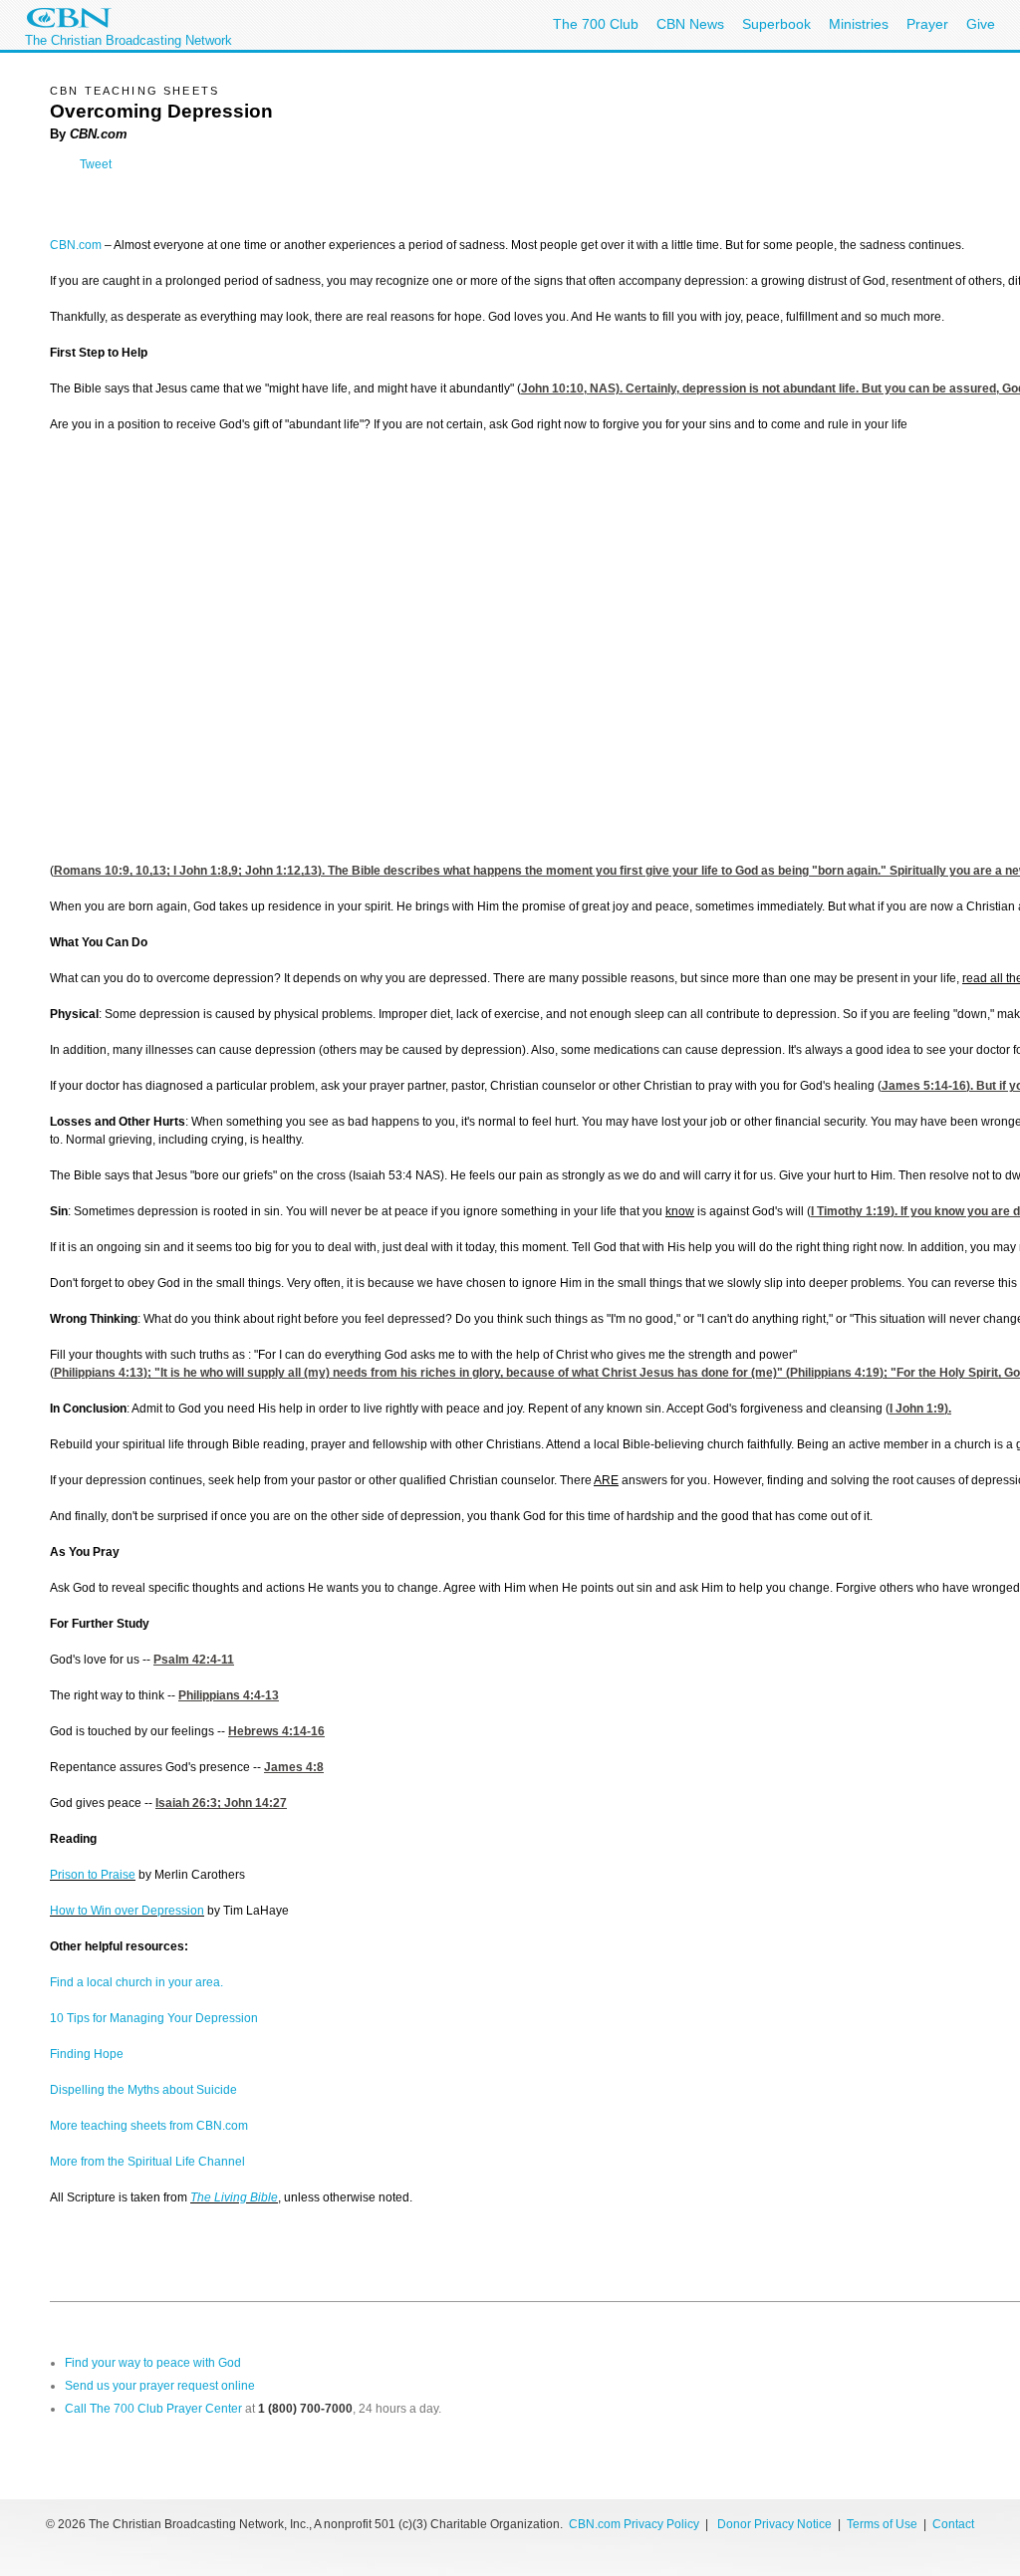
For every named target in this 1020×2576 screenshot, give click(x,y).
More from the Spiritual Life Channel (147, 2162)
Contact (953, 2524)
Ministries (859, 24)
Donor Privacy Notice (774, 2524)
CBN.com (76, 245)
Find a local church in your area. (136, 1982)
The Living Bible (234, 2197)
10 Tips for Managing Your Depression (154, 2018)
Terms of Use (884, 2524)
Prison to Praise (93, 1875)
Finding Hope (87, 2054)
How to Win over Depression (127, 1911)
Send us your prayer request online (160, 2386)
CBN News (690, 24)
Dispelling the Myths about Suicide (143, 2090)
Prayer (927, 24)
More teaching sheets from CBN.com (149, 2126)
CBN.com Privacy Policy (634, 2524)
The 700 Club (596, 24)
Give (981, 24)
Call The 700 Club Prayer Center (153, 2409)
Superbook (776, 24)
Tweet (96, 164)
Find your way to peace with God (153, 2363)
